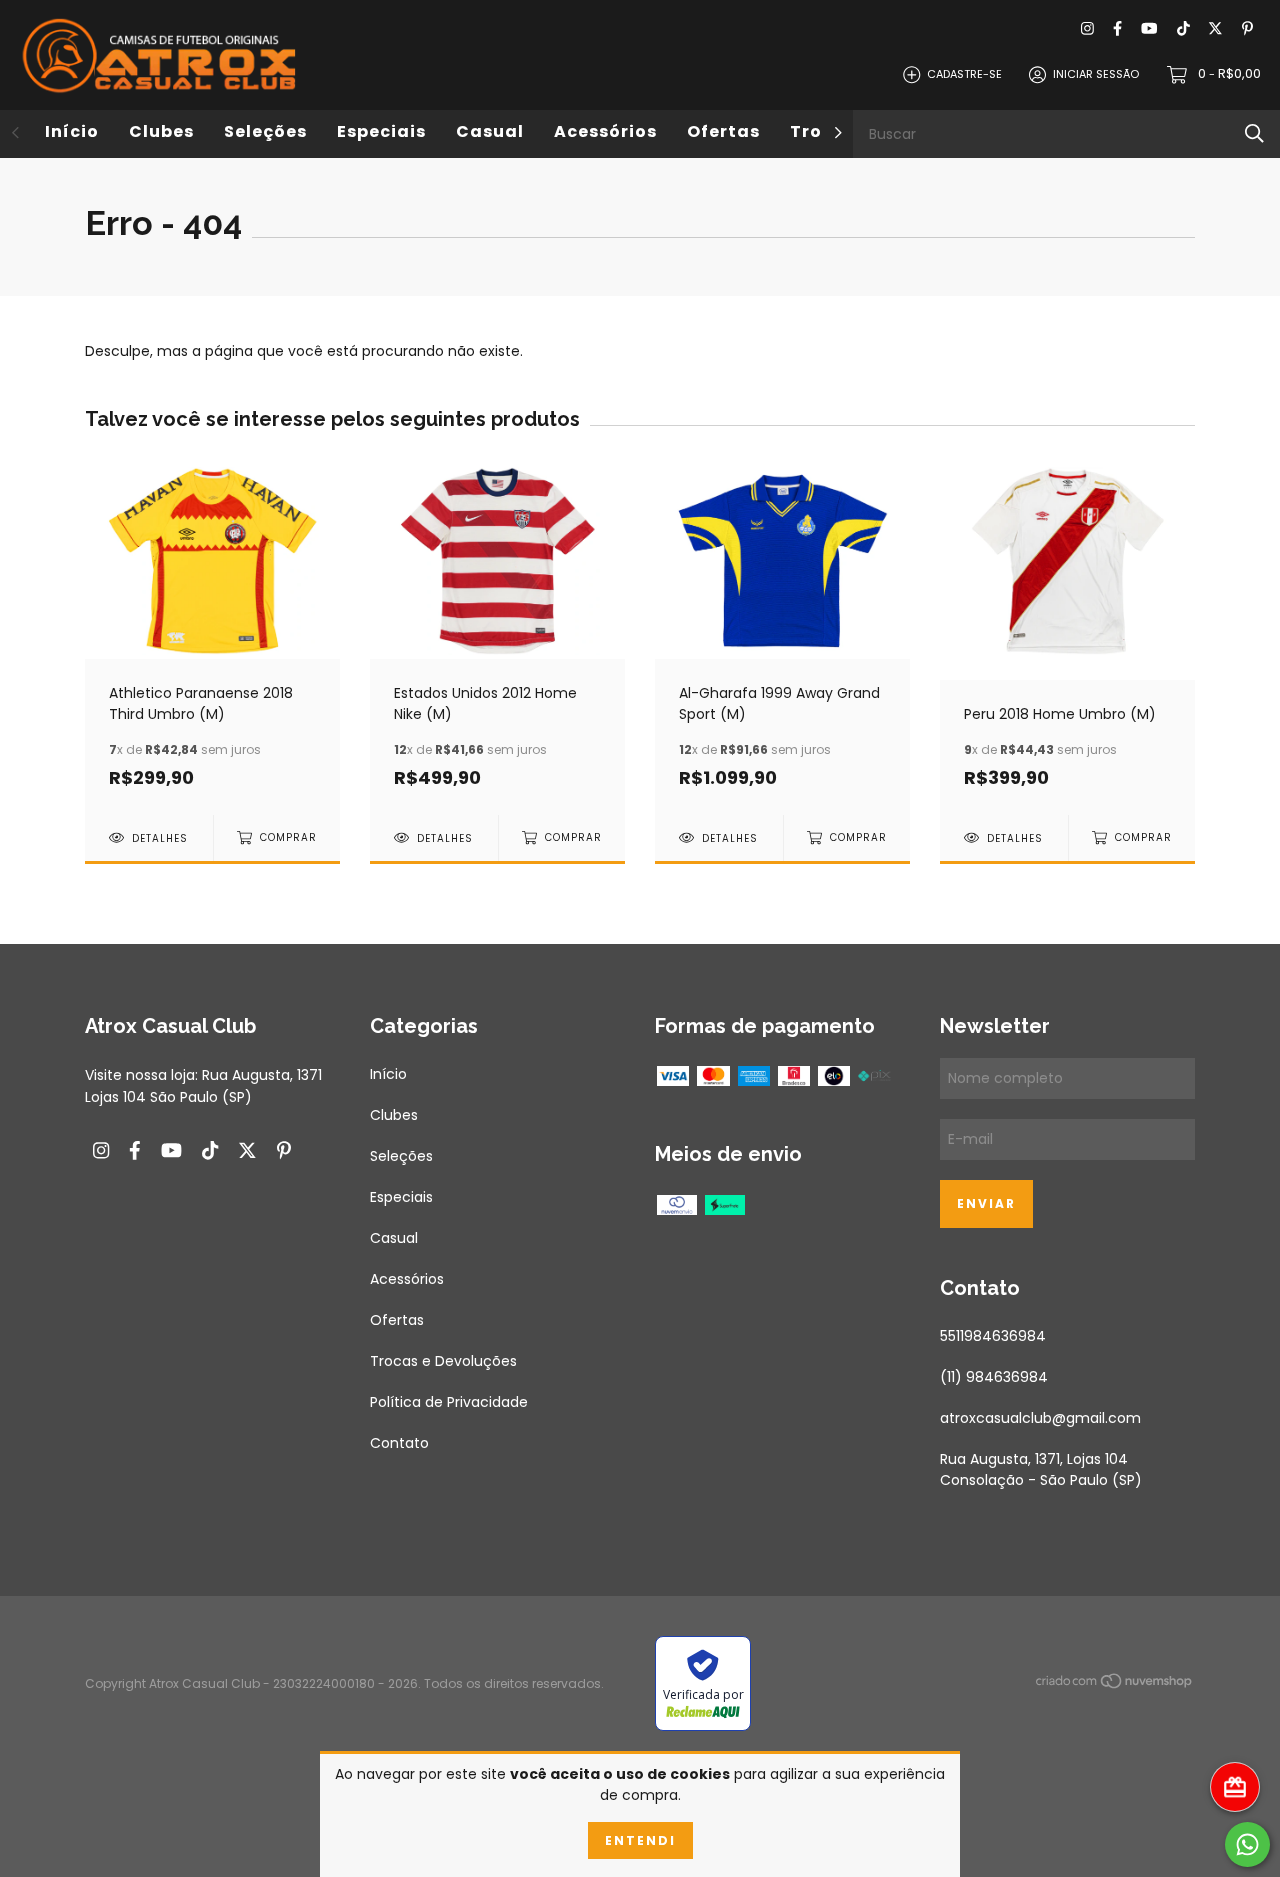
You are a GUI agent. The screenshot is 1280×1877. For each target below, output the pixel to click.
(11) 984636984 (994, 1377)
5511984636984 (993, 1336)
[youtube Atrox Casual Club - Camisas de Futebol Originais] (1149, 29)
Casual (490, 131)
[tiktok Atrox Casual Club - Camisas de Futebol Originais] (1183, 29)
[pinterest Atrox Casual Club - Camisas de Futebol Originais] (1247, 29)
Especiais (381, 131)
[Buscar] (1254, 133)
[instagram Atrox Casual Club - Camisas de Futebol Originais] (1087, 29)
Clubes (161, 131)
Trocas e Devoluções (443, 1361)
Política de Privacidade (449, 1402)
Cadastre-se (964, 74)
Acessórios (605, 131)
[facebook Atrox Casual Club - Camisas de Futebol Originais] (1117, 29)
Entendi (640, 1840)
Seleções (265, 131)
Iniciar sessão (1096, 74)
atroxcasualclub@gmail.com (1040, 1418)
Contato (399, 1443)
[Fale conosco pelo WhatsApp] (1247, 1844)
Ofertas (723, 131)
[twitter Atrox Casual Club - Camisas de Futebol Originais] (1215, 29)
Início (72, 131)
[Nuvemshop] (1115, 1685)
